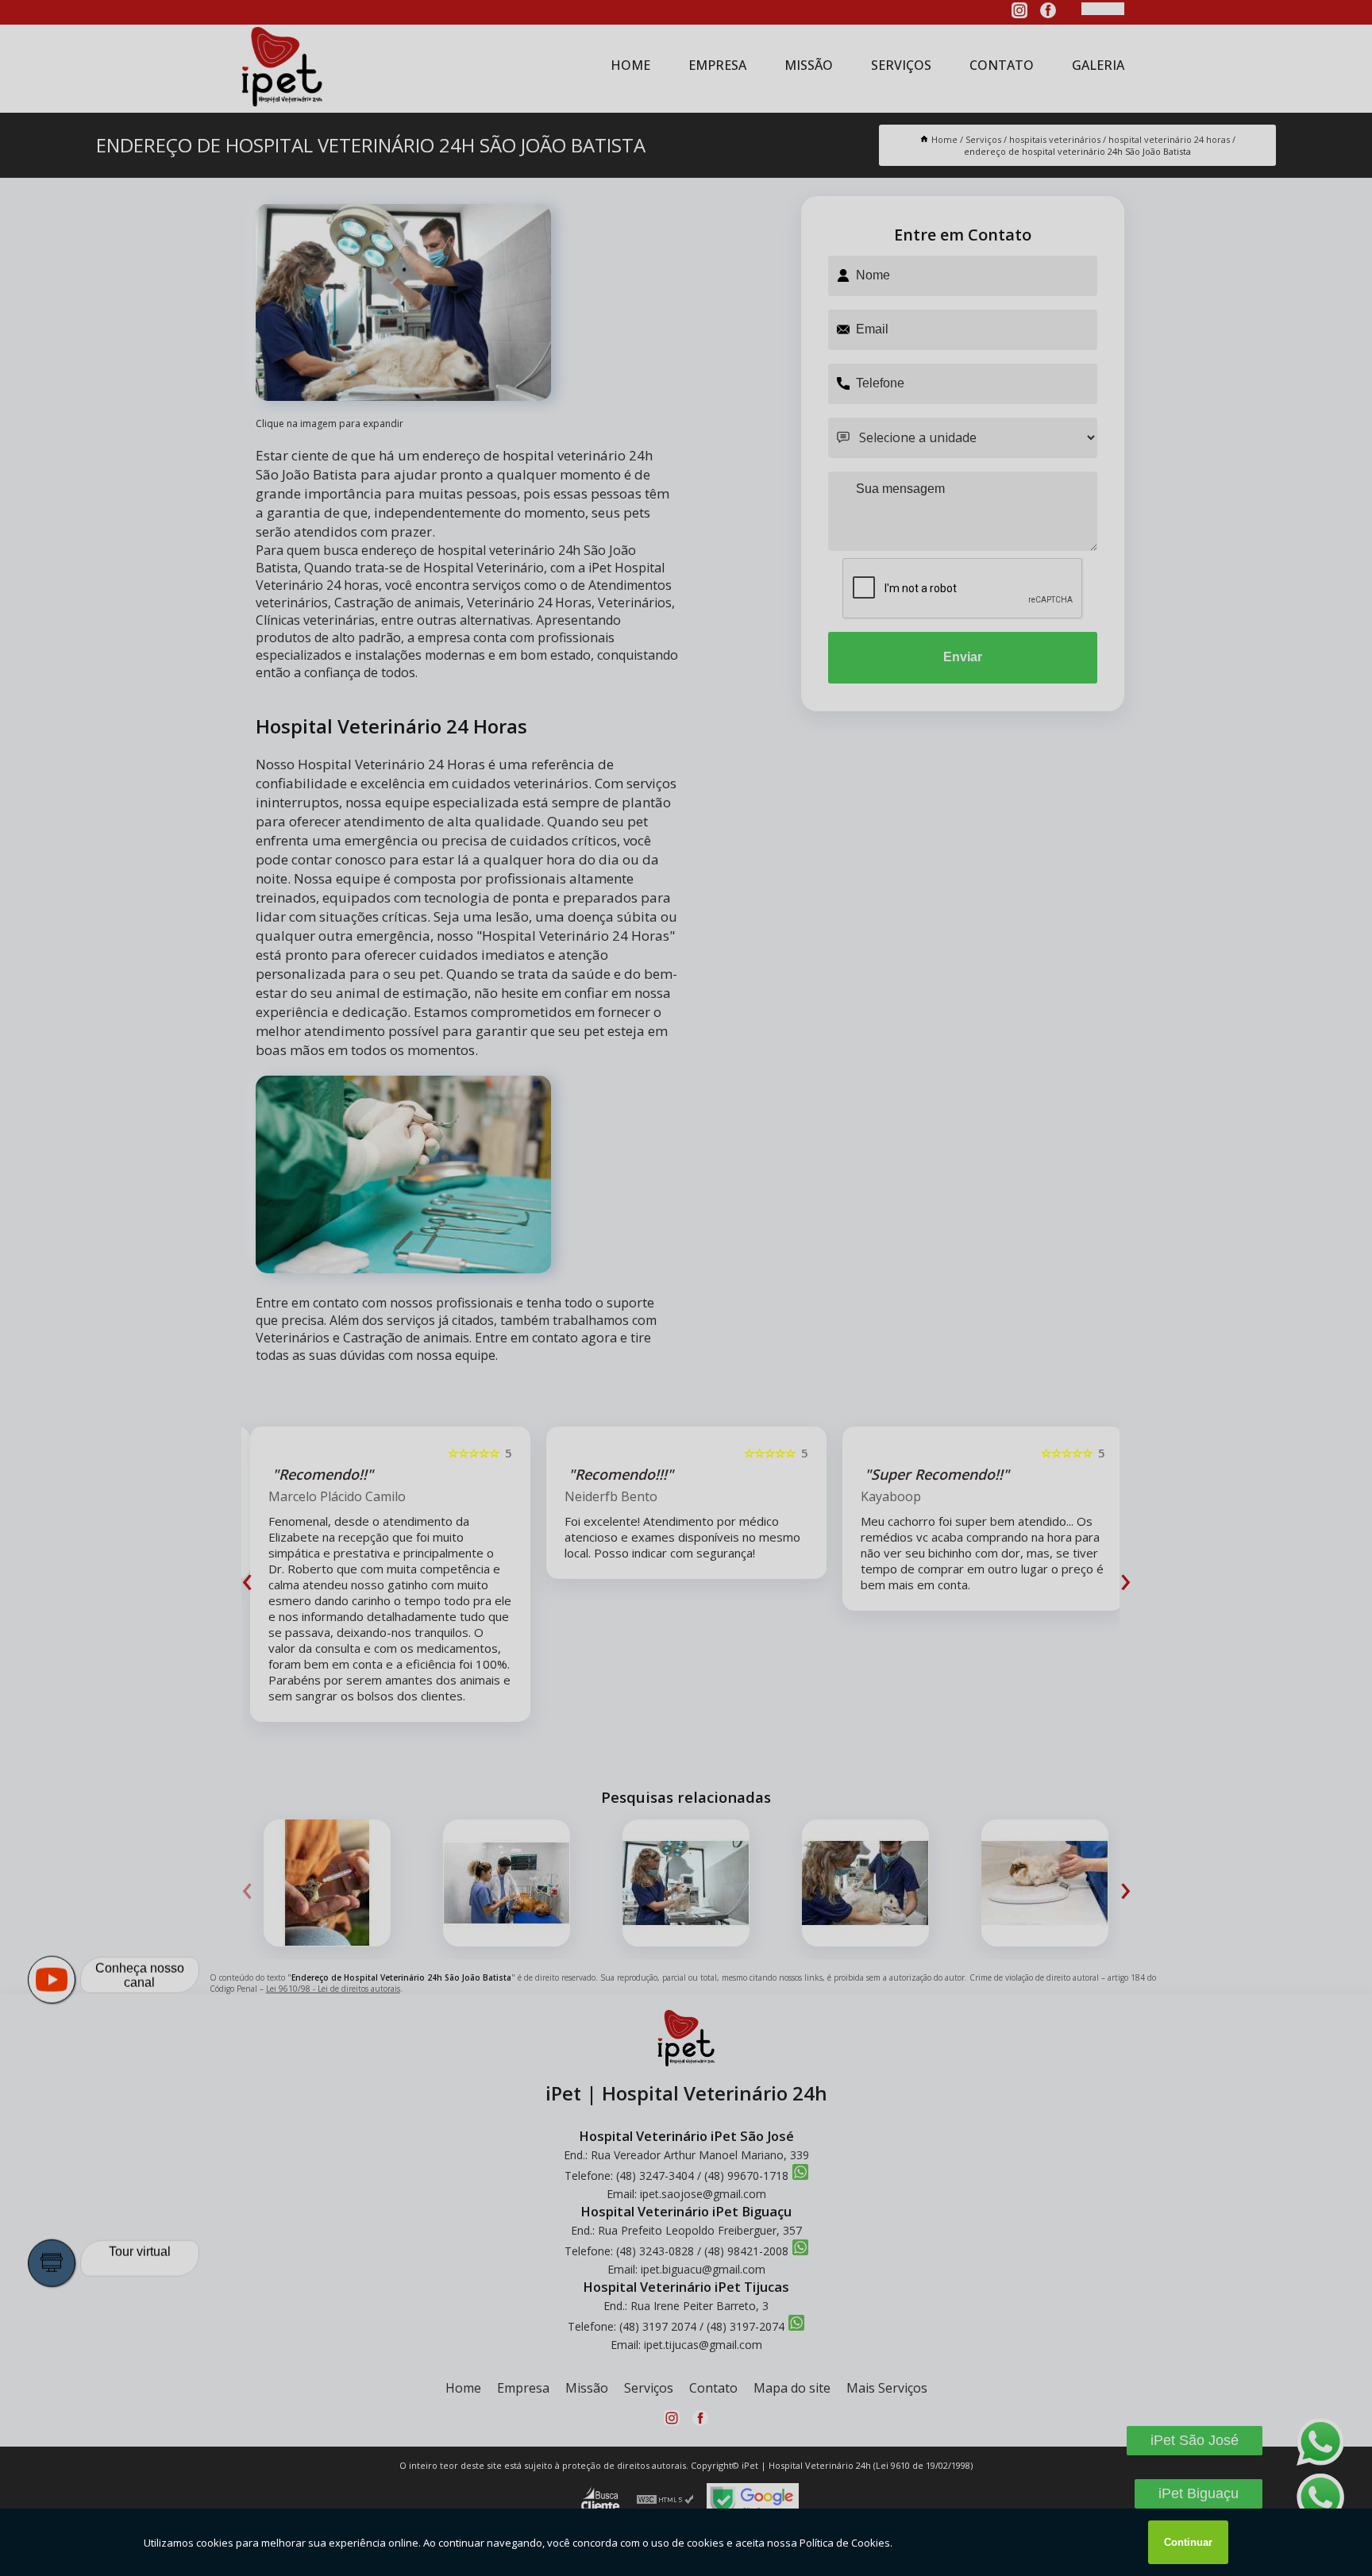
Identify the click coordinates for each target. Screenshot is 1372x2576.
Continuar (1188, 2542)
